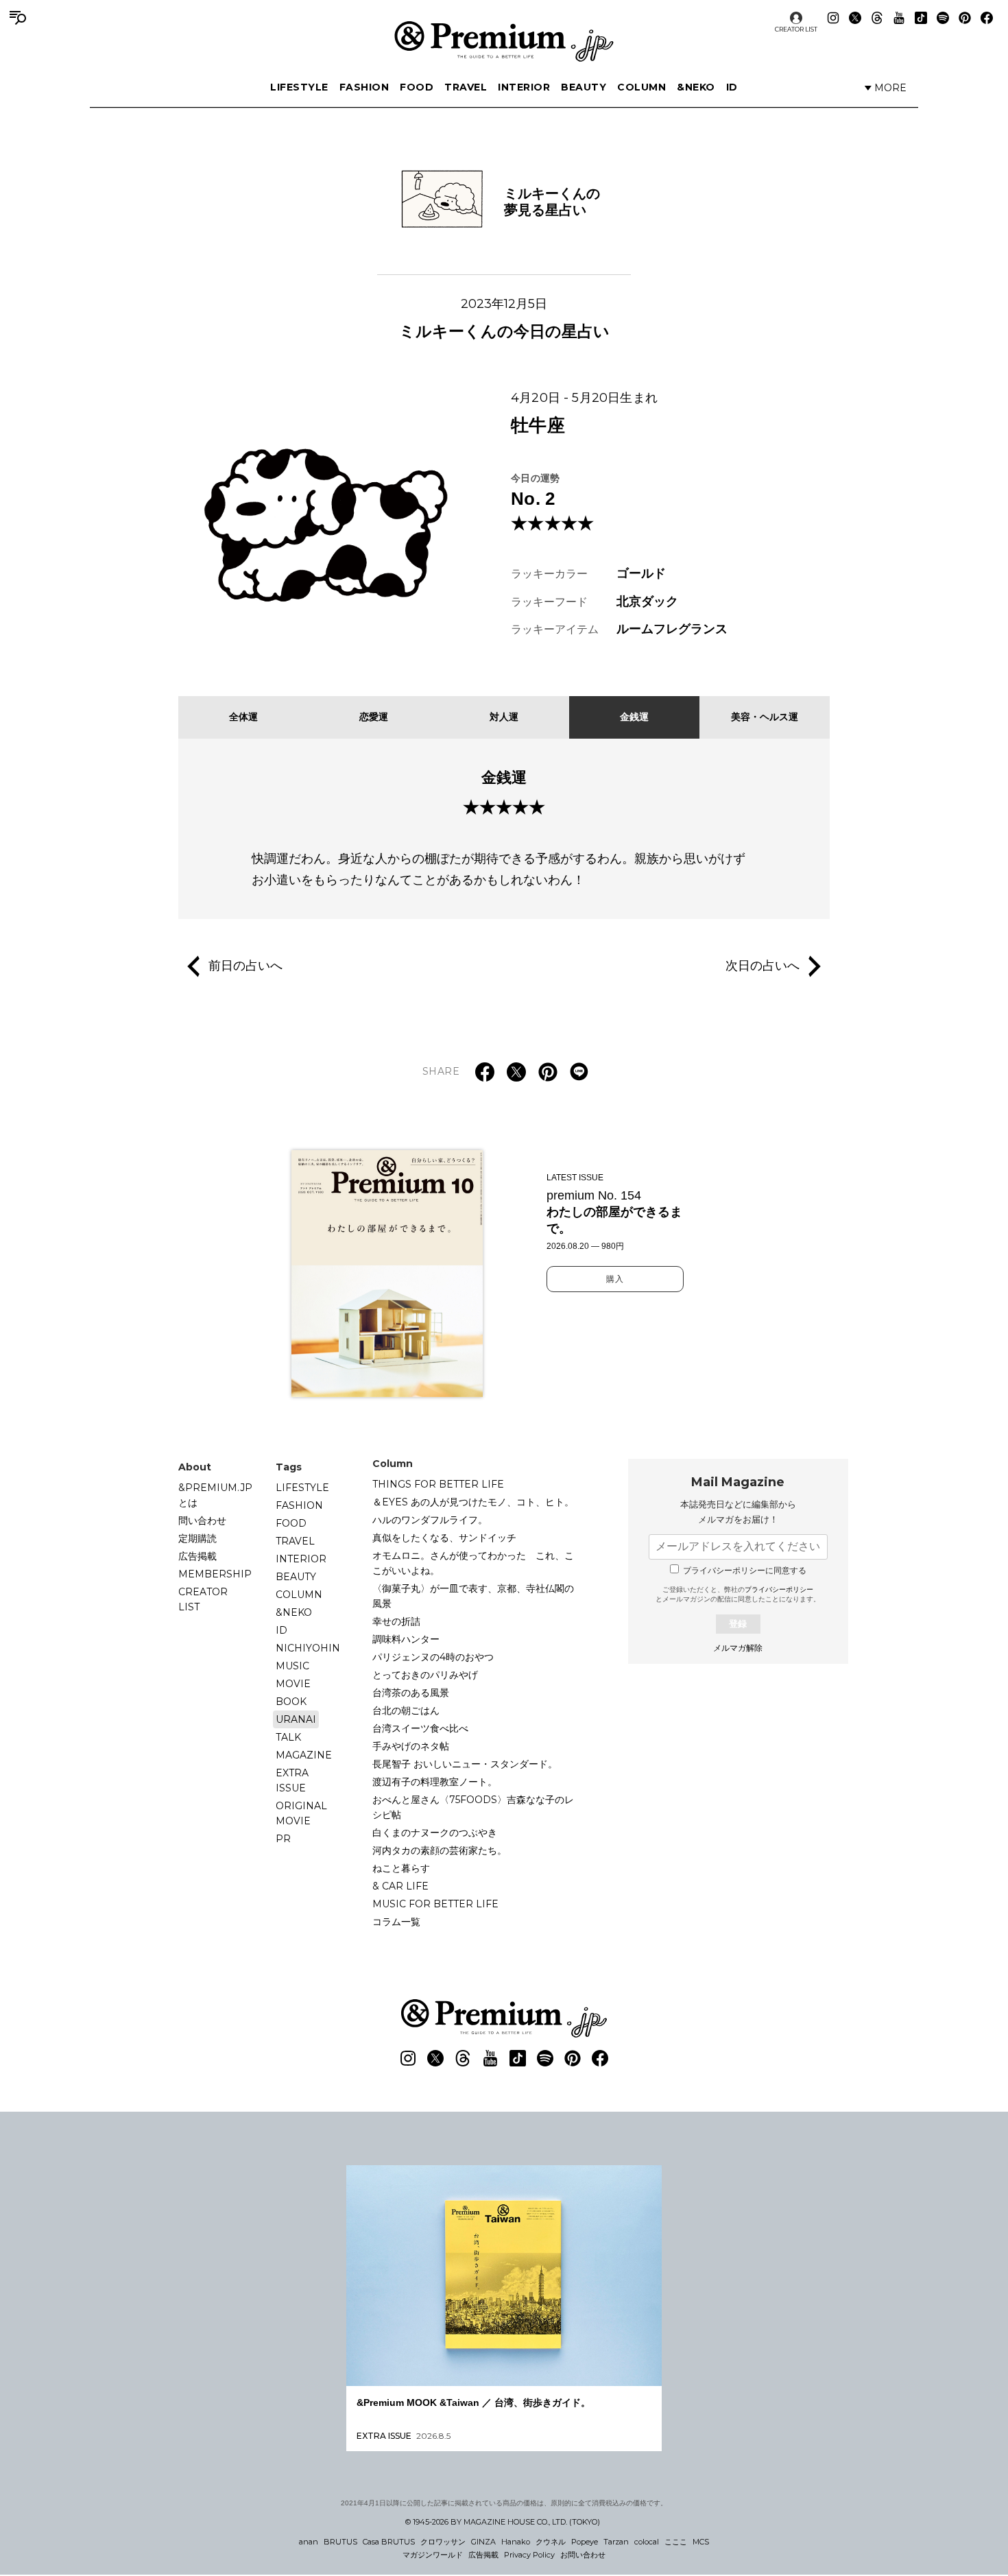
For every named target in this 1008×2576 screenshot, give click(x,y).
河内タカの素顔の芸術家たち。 (440, 1850)
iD (732, 87)
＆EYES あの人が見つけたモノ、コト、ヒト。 (473, 1502)
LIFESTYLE (299, 87)
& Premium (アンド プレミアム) (504, 41)
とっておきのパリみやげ (425, 1675)
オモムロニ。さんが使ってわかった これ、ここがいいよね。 (473, 1563)
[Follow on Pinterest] (965, 18)
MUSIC (292, 1666)
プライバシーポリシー (779, 1589)
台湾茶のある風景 (411, 1693)
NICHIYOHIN (308, 1648)
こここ (676, 2542)
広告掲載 (197, 1556)
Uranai (296, 1719)
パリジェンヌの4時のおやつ (433, 1657)
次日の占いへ (763, 966)
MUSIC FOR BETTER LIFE (435, 1904)
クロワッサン (443, 2542)
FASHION (364, 87)
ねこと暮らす (401, 1868)
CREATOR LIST (796, 29)
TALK (288, 1737)
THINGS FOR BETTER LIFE (438, 1484)
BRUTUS (340, 2542)
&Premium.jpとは (215, 1495)
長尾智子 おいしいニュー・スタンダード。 (465, 1764)
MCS (701, 2542)
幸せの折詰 (396, 1621)
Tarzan (616, 2542)
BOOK (291, 1702)
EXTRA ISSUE (292, 1780)
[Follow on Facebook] (987, 18)
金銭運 (634, 717)
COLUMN (641, 87)
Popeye (585, 2542)
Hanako (516, 2542)
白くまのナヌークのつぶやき (435, 1833)
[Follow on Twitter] (855, 18)
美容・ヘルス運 (765, 717)
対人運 (504, 717)
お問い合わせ (583, 2555)
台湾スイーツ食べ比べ (420, 1728)
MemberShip (215, 1574)
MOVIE (293, 1684)
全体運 (243, 717)
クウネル (551, 2542)
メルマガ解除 (738, 1648)
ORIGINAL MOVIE (301, 1813)
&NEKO (696, 87)
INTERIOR (524, 87)
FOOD (417, 87)
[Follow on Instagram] (833, 18)
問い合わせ (202, 1520)
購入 (615, 1279)
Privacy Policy (529, 2555)
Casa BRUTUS (389, 2542)
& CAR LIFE (400, 1886)
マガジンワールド (433, 2555)
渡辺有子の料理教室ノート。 (435, 1782)
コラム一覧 (396, 1922)
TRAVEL (466, 87)
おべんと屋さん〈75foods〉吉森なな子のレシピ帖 (473, 1807)
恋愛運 (374, 717)
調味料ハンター (406, 1639)
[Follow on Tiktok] (921, 18)
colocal (647, 2542)
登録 (738, 1624)
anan (309, 2542)
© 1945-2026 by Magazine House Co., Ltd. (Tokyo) (503, 2522)
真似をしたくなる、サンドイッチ (444, 1538)
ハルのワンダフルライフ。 (430, 1520)
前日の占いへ (245, 966)
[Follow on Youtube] (899, 18)
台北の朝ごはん (406, 1710)
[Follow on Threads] (877, 18)
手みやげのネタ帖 (411, 1746)
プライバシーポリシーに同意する (745, 1571)
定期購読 (197, 1538)
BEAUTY (584, 87)
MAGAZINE (304, 1755)
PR (283, 1839)
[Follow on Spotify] (943, 18)
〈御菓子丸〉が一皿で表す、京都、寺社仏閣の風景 (473, 1596)
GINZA (483, 2542)
